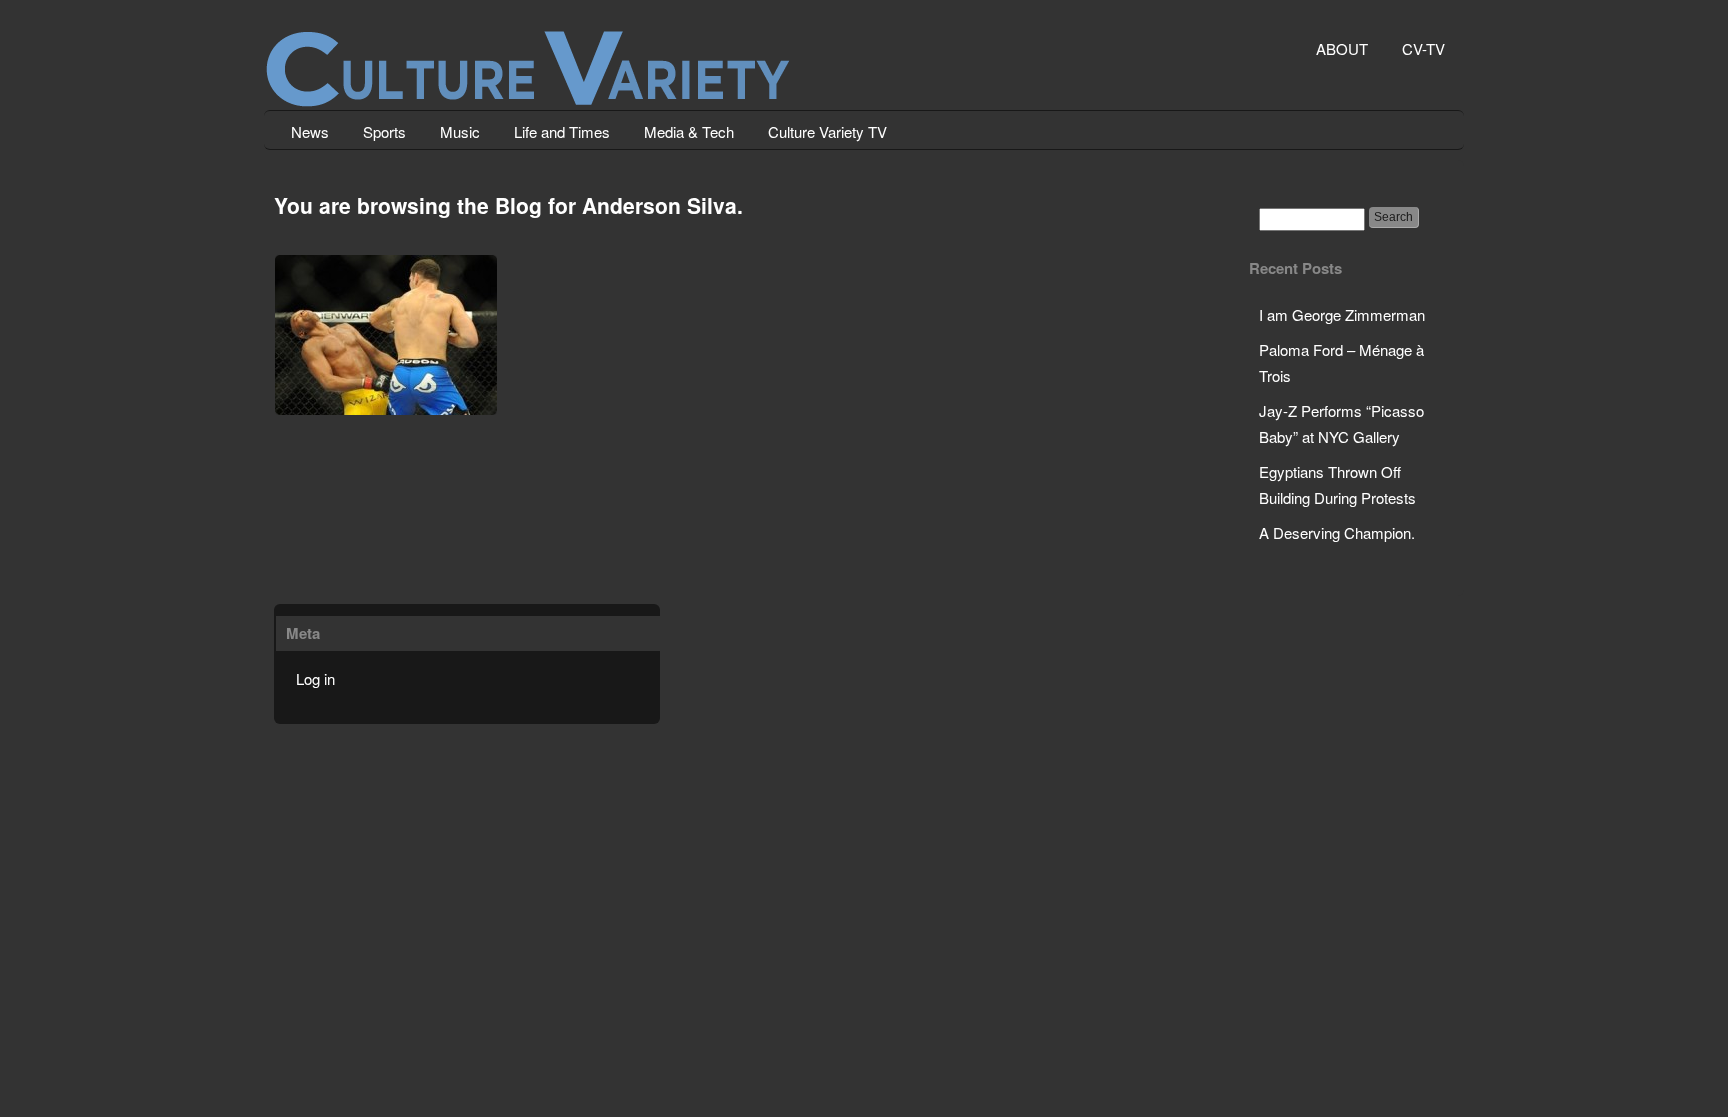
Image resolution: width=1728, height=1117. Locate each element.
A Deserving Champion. (1337, 532)
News (310, 131)
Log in (315, 678)
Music (460, 131)
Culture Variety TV (827, 131)
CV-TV (1423, 48)
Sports (384, 131)
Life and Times (562, 131)
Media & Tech (689, 131)
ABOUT (1342, 48)
